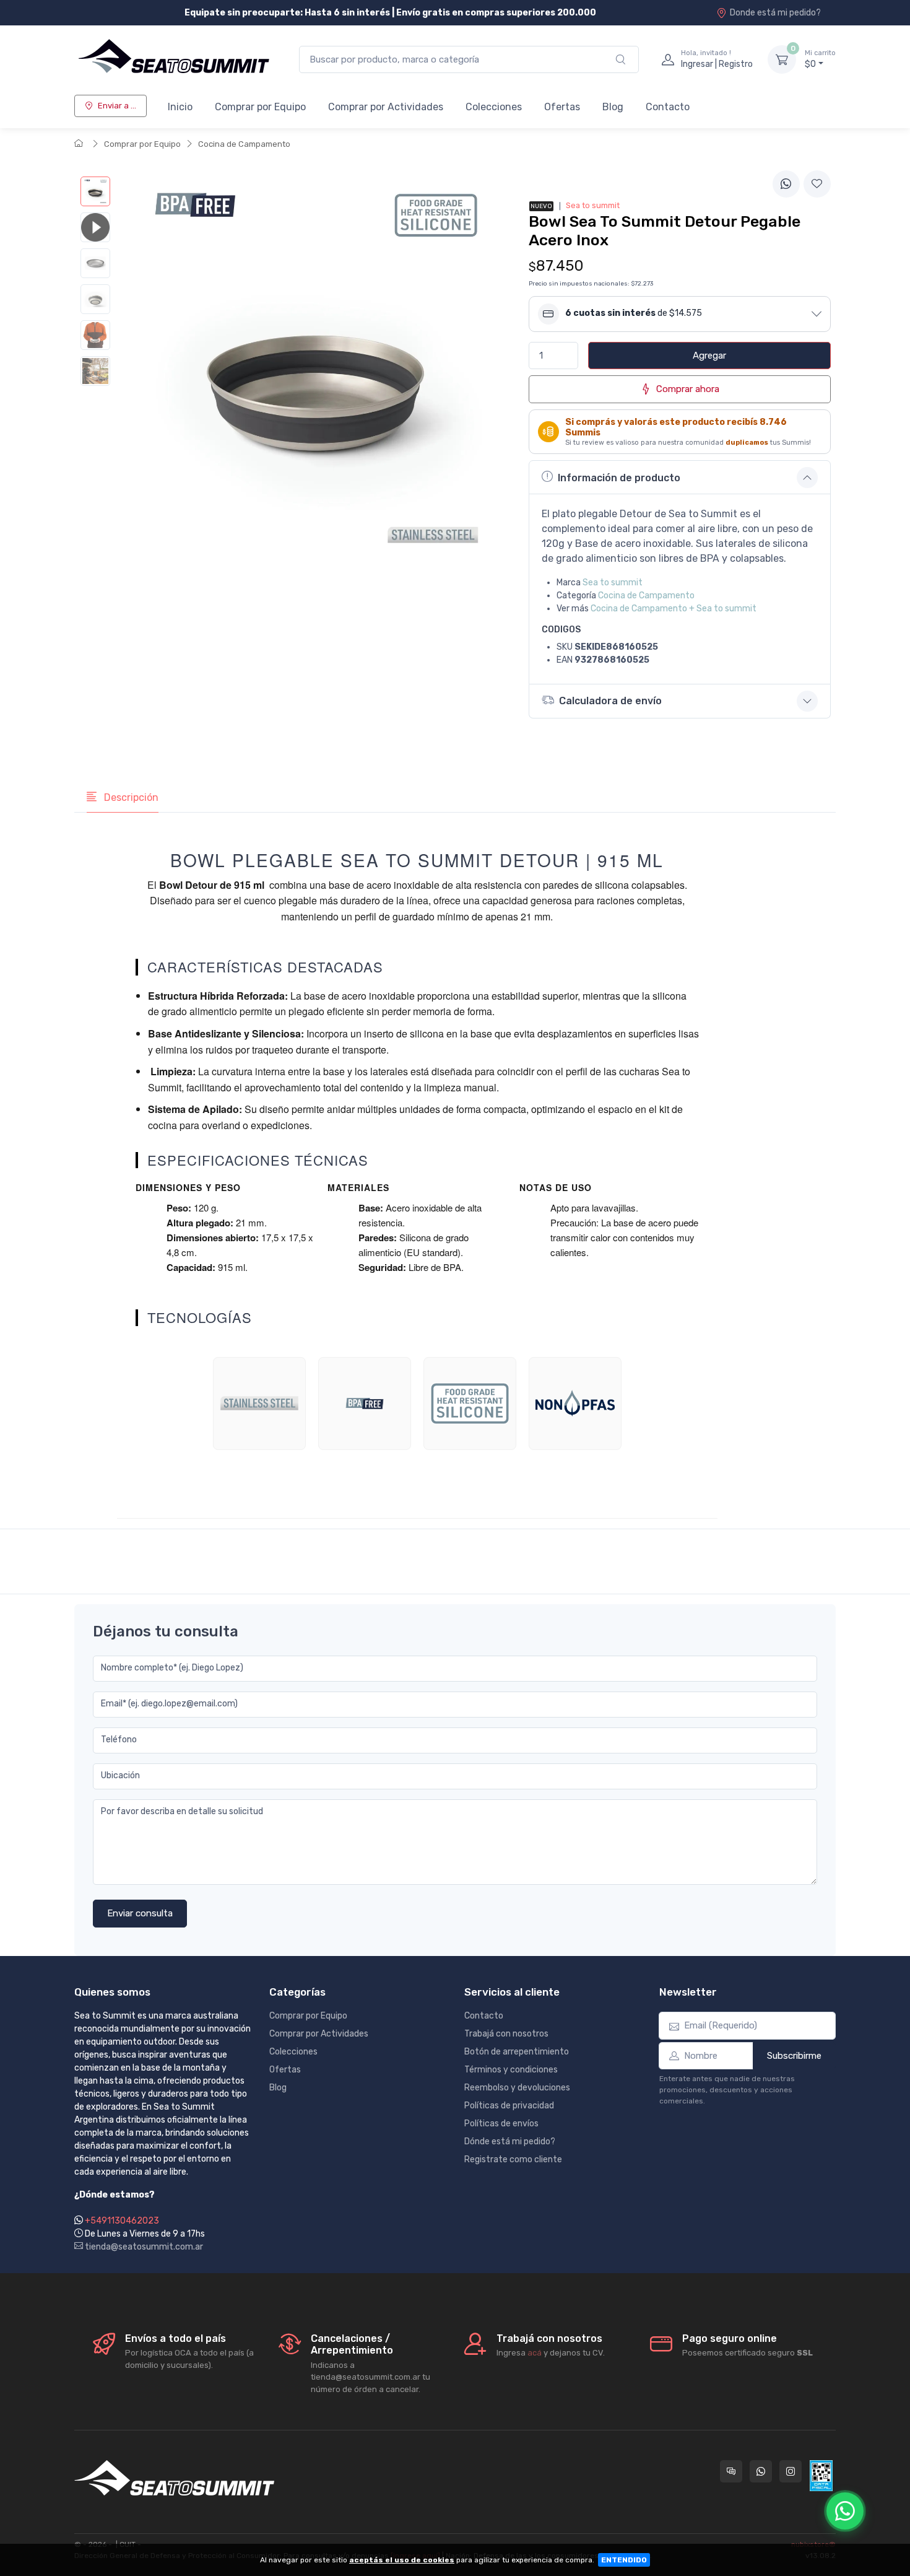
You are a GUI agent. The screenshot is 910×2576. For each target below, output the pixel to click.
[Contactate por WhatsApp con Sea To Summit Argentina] (761, 2471)
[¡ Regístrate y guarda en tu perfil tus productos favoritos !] (817, 184)
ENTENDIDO (624, 2560)
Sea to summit (613, 583)
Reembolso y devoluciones (517, 2088)
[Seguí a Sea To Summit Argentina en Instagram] (791, 2471)
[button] (680, 314)
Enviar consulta (140, 1913)
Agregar (709, 356)
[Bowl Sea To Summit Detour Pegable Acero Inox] (95, 191)
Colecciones (494, 107)
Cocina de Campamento (244, 144)
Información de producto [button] (619, 478)
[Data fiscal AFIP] (821, 2476)
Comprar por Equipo (260, 107)
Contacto (668, 107)
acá (535, 2353)
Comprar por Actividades (386, 107)
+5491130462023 (122, 2221)
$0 (820, 59)
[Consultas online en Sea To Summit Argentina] (731, 2471)
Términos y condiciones (511, 2070)
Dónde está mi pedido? (510, 2142)
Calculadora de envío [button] (610, 701)
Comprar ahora (688, 389)
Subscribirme (794, 2056)
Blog (613, 107)
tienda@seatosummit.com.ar (143, 2247)
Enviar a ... (117, 106)
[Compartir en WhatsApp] (786, 184)
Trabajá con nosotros (506, 2034)
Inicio (180, 107)
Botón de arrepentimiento (517, 2052)
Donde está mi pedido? (775, 13)
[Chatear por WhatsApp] (845, 2511)
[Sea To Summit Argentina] (174, 59)
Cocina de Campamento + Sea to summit (674, 609)
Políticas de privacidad (509, 2106)
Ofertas (562, 107)
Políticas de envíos (501, 2124)
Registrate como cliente (513, 2159)
